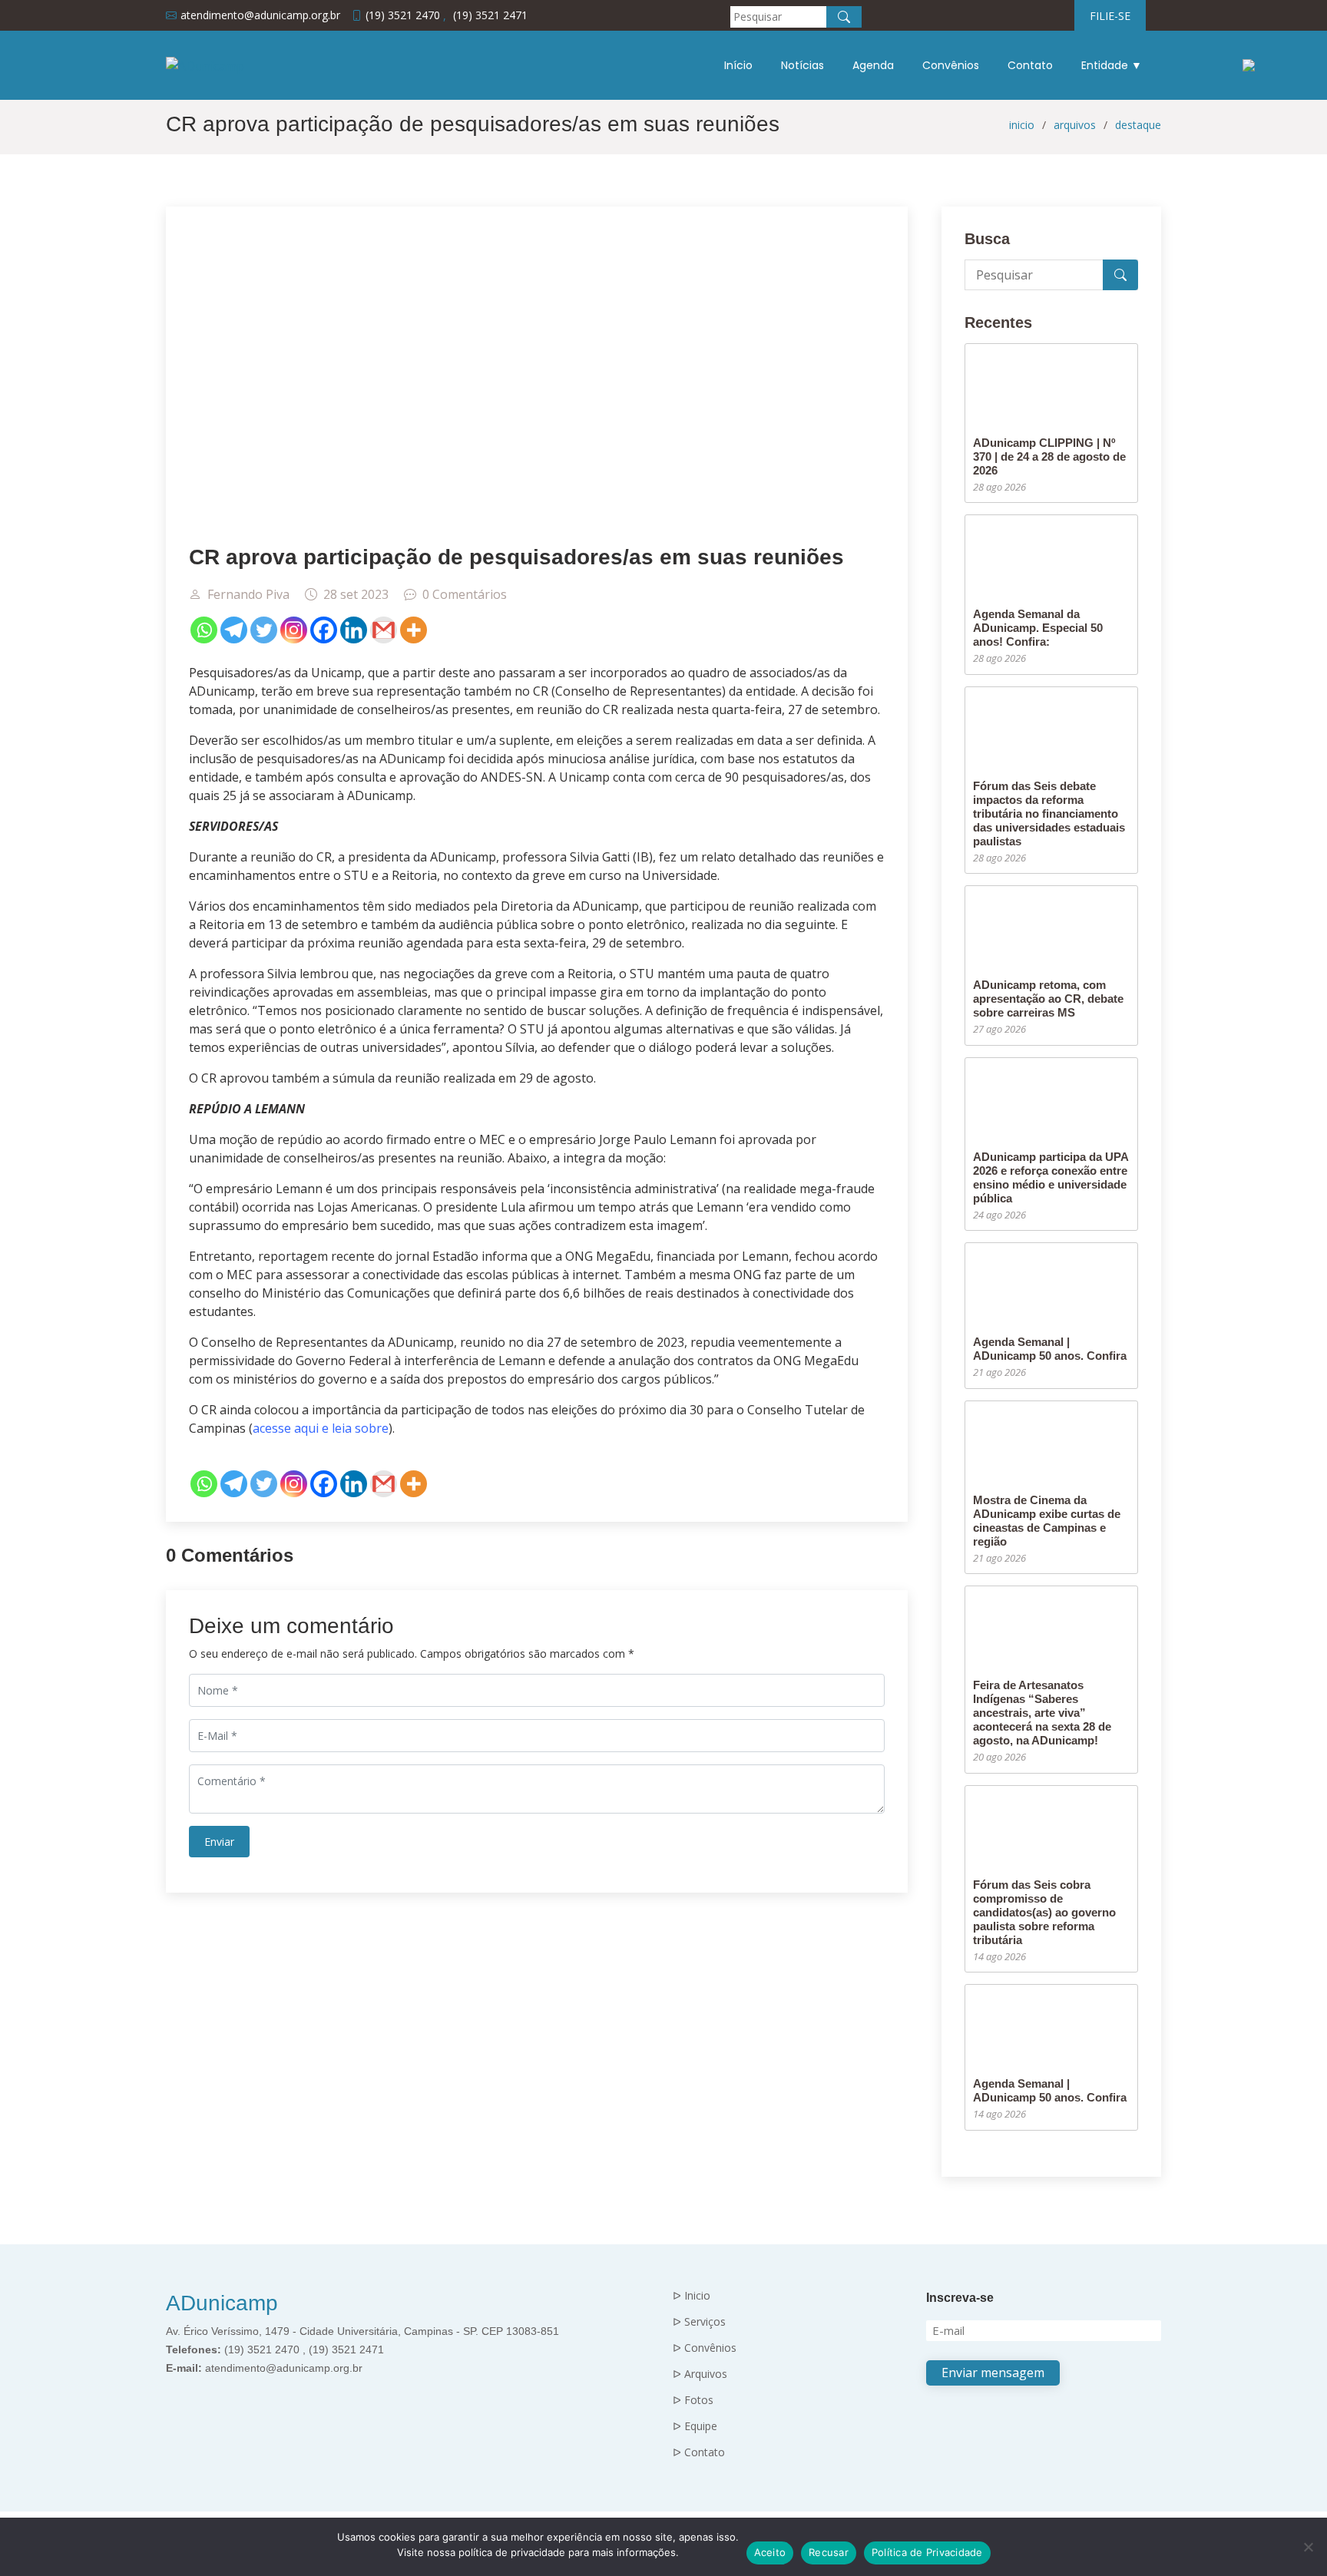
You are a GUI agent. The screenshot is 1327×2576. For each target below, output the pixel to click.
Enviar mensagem (993, 2373)
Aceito (770, 2552)
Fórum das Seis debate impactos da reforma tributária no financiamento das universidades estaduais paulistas (1049, 813)
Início (738, 65)
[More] (414, 630)
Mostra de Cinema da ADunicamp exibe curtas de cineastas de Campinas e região (1047, 1521)
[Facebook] (324, 630)
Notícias (802, 65)
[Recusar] (1308, 2547)
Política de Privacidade (927, 2552)
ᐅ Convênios (705, 2348)
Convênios (951, 65)
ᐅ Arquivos (700, 2374)
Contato (1030, 65)
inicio (1022, 125)
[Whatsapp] (204, 630)
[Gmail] (384, 630)
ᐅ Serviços (699, 2322)
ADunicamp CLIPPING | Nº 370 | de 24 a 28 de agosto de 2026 (1049, 456)
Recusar (829, 2552)
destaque (1138, 125)
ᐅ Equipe (695, 2426)
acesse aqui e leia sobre (321, 1428)
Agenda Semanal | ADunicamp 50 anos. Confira (1050, 1349)
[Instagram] (294, 630)
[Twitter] (264, 630)
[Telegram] (234, 630)
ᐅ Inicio (692, 2296)
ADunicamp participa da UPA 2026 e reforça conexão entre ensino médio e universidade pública (1051, 1177)
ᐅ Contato (699, 2452)
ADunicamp (222, 2303)
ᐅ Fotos (693, 2400)
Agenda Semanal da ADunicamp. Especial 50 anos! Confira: (1038, 628)
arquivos (1075, 125)
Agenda (873, 65)
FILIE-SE (1110, 16)
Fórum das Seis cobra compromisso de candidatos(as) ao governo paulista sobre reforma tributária (1044, 1912)
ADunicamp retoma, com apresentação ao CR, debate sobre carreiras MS (1048, 999)
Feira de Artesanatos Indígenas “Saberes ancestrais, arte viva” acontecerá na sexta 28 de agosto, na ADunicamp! (1042, 1713)
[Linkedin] (354, 630)
